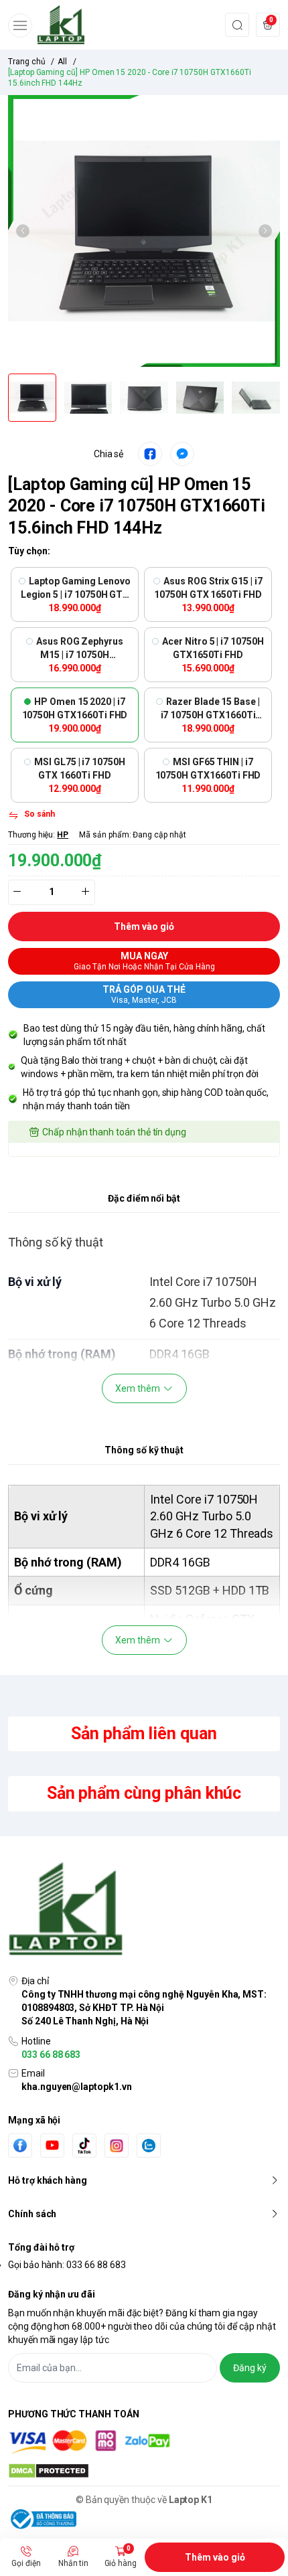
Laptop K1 (191, 2500)
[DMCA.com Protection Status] (144, 2471)
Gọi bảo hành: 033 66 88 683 (67, 2265)
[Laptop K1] (61, 25)
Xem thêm (138, 1388)
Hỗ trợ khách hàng (48, 2180)
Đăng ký (250, 2368)
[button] (23, 231)
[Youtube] (52, 2145)
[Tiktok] (84, 2145)
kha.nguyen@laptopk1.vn (77, 2087)
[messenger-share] (182, 454)
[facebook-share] (150, 454)
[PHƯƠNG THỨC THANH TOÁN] (144, 2442)
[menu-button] (20, 25)
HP (63, 835)
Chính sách (32, 2214)
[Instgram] (117, 2146)
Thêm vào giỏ (215, 2557)
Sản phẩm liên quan (144, 1734)
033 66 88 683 (51, 2055)
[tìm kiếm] (237, 24)
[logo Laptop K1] (144, 1910)
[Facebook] (20, 2145)
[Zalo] (149, 2146)
